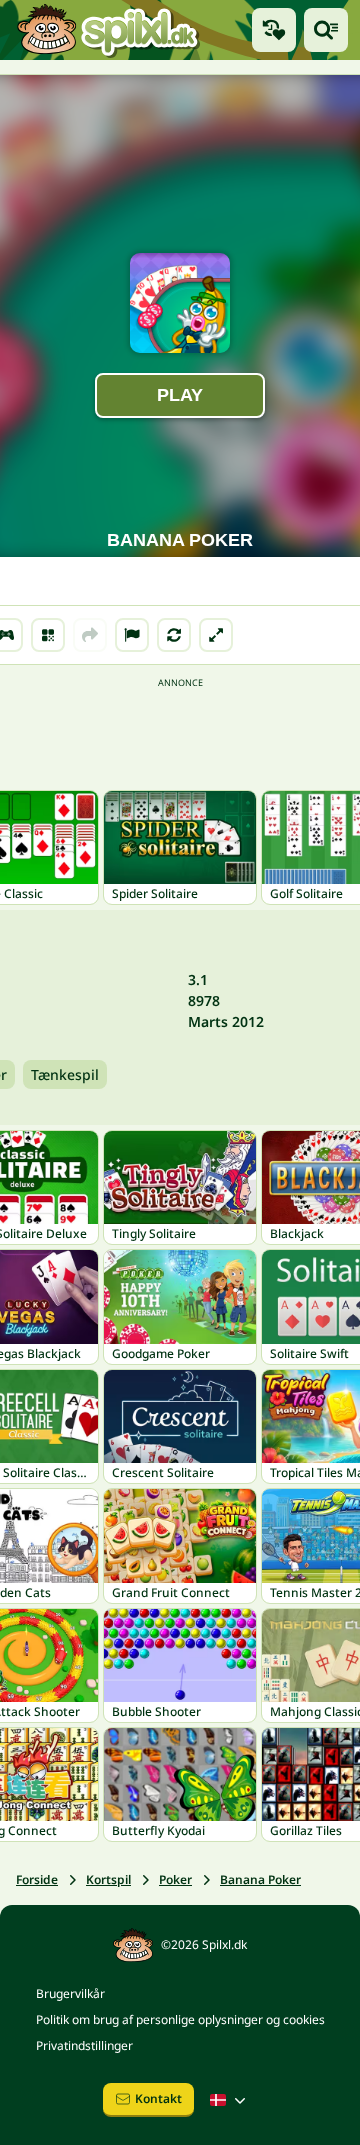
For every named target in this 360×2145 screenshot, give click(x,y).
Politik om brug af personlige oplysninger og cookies (180, 2019)
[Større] (216, 635)
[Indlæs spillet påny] (174, 635)
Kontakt (158, 2098)
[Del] (90, 635)
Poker (175, 1879)
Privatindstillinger (84, 2045)
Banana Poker (260, 1879)
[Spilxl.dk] (107, 30)
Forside (37, 1879)
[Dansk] (230, 2100)
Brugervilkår (70, 1993)
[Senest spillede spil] (274, 30)
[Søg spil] (326, 30)
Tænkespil (65, 1074)
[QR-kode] (48, 635)
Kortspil (108, 1879)
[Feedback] (132, 635)
